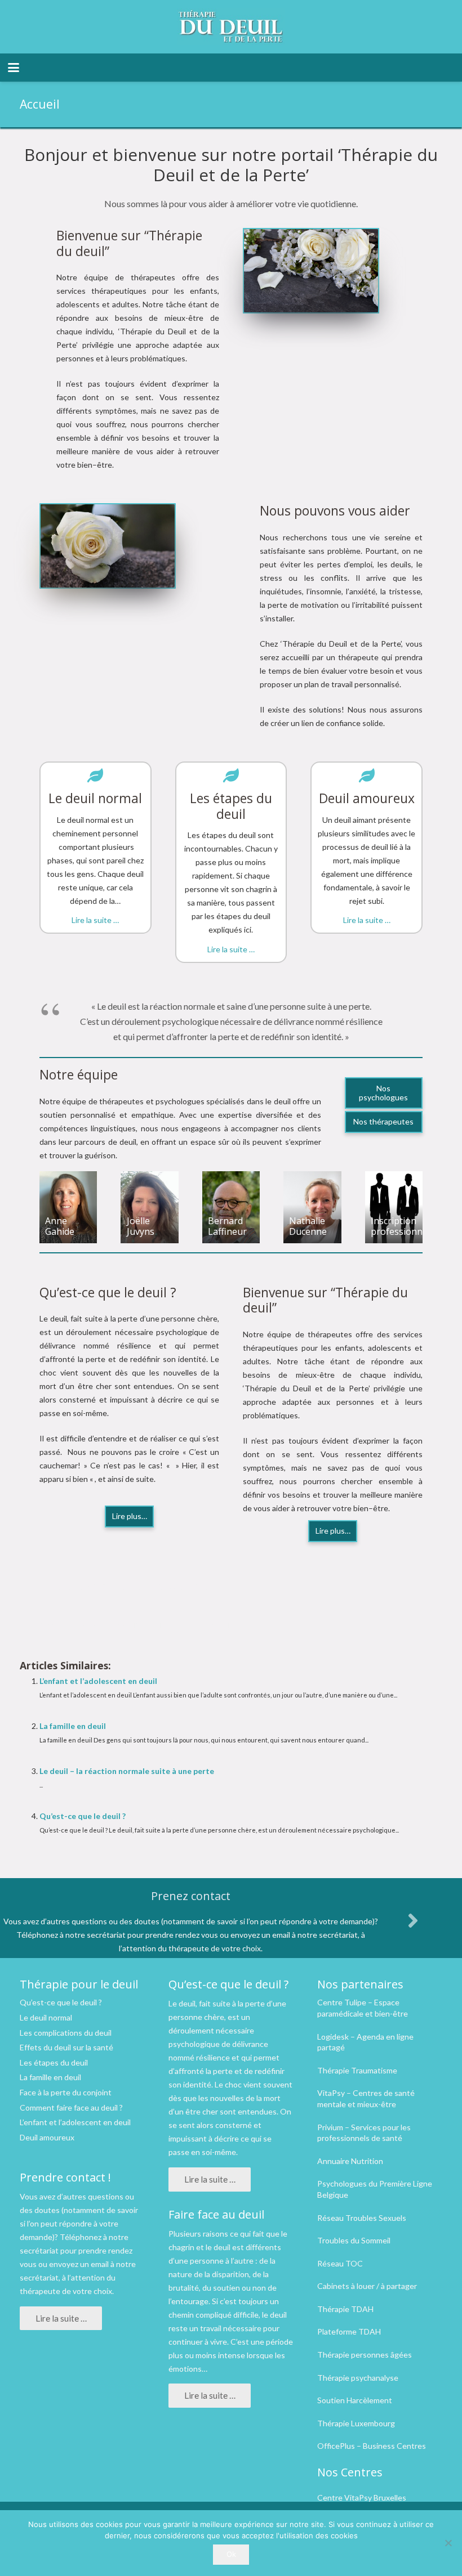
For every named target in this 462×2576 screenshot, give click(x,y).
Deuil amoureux (47, 2137)
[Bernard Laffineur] (231, 1207)
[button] (14, 68)
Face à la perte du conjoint (66, 2092)
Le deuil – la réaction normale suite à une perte (127, 1771)
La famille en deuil (73, 1726)
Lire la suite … (95, 920)
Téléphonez (81, 2237)
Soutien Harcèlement (355, 2400)
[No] (448, 2543)
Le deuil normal (46, 2017)
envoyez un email (79, 2264)
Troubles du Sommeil (354, 2240)
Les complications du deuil (66, 2033)
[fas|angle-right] (412, 1920)
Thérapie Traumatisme (357, 2070)
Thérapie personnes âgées (365, 2355)
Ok (231, 2554)
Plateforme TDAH (349, 2331)
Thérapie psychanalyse (358, 2378)
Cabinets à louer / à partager (367, 2286)
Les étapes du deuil (54, 2062)
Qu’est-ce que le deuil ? (83, 1816)
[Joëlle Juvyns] (149, 1207)
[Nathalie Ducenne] (312, 1207)
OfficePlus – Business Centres (372, 2446)
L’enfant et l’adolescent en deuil (98, 1681)
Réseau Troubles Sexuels (362, 2218)
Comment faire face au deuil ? (71, 2107)
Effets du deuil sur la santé (66, 2047)
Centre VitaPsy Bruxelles (362, 2497)
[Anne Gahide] (68, 1207)
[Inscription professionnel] (394, 1207)
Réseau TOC (340, 2263)
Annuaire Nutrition (350, 2161)
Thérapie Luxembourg (356, 2423)
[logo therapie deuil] (231, 27)
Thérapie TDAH (345, 2309)
